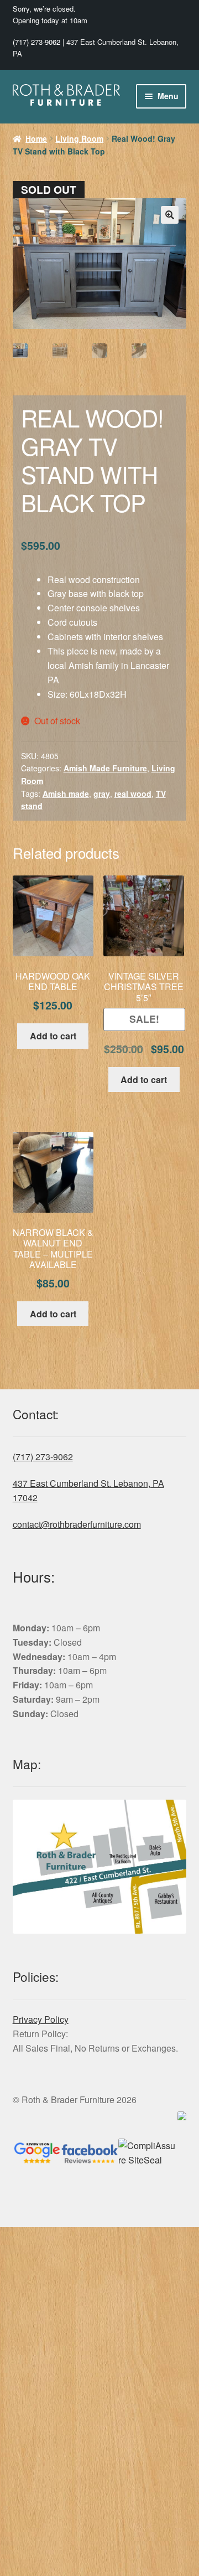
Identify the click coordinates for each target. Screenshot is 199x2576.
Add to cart (53, 1036)
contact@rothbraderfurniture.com (77, 1524)
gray (102, 794)
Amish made (66, 794)
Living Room (79, 138)
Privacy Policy (41, 2019)
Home (36, 138)
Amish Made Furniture (105, 768)
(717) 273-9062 (36, 42)
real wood (133, 794)
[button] (170, 215)
